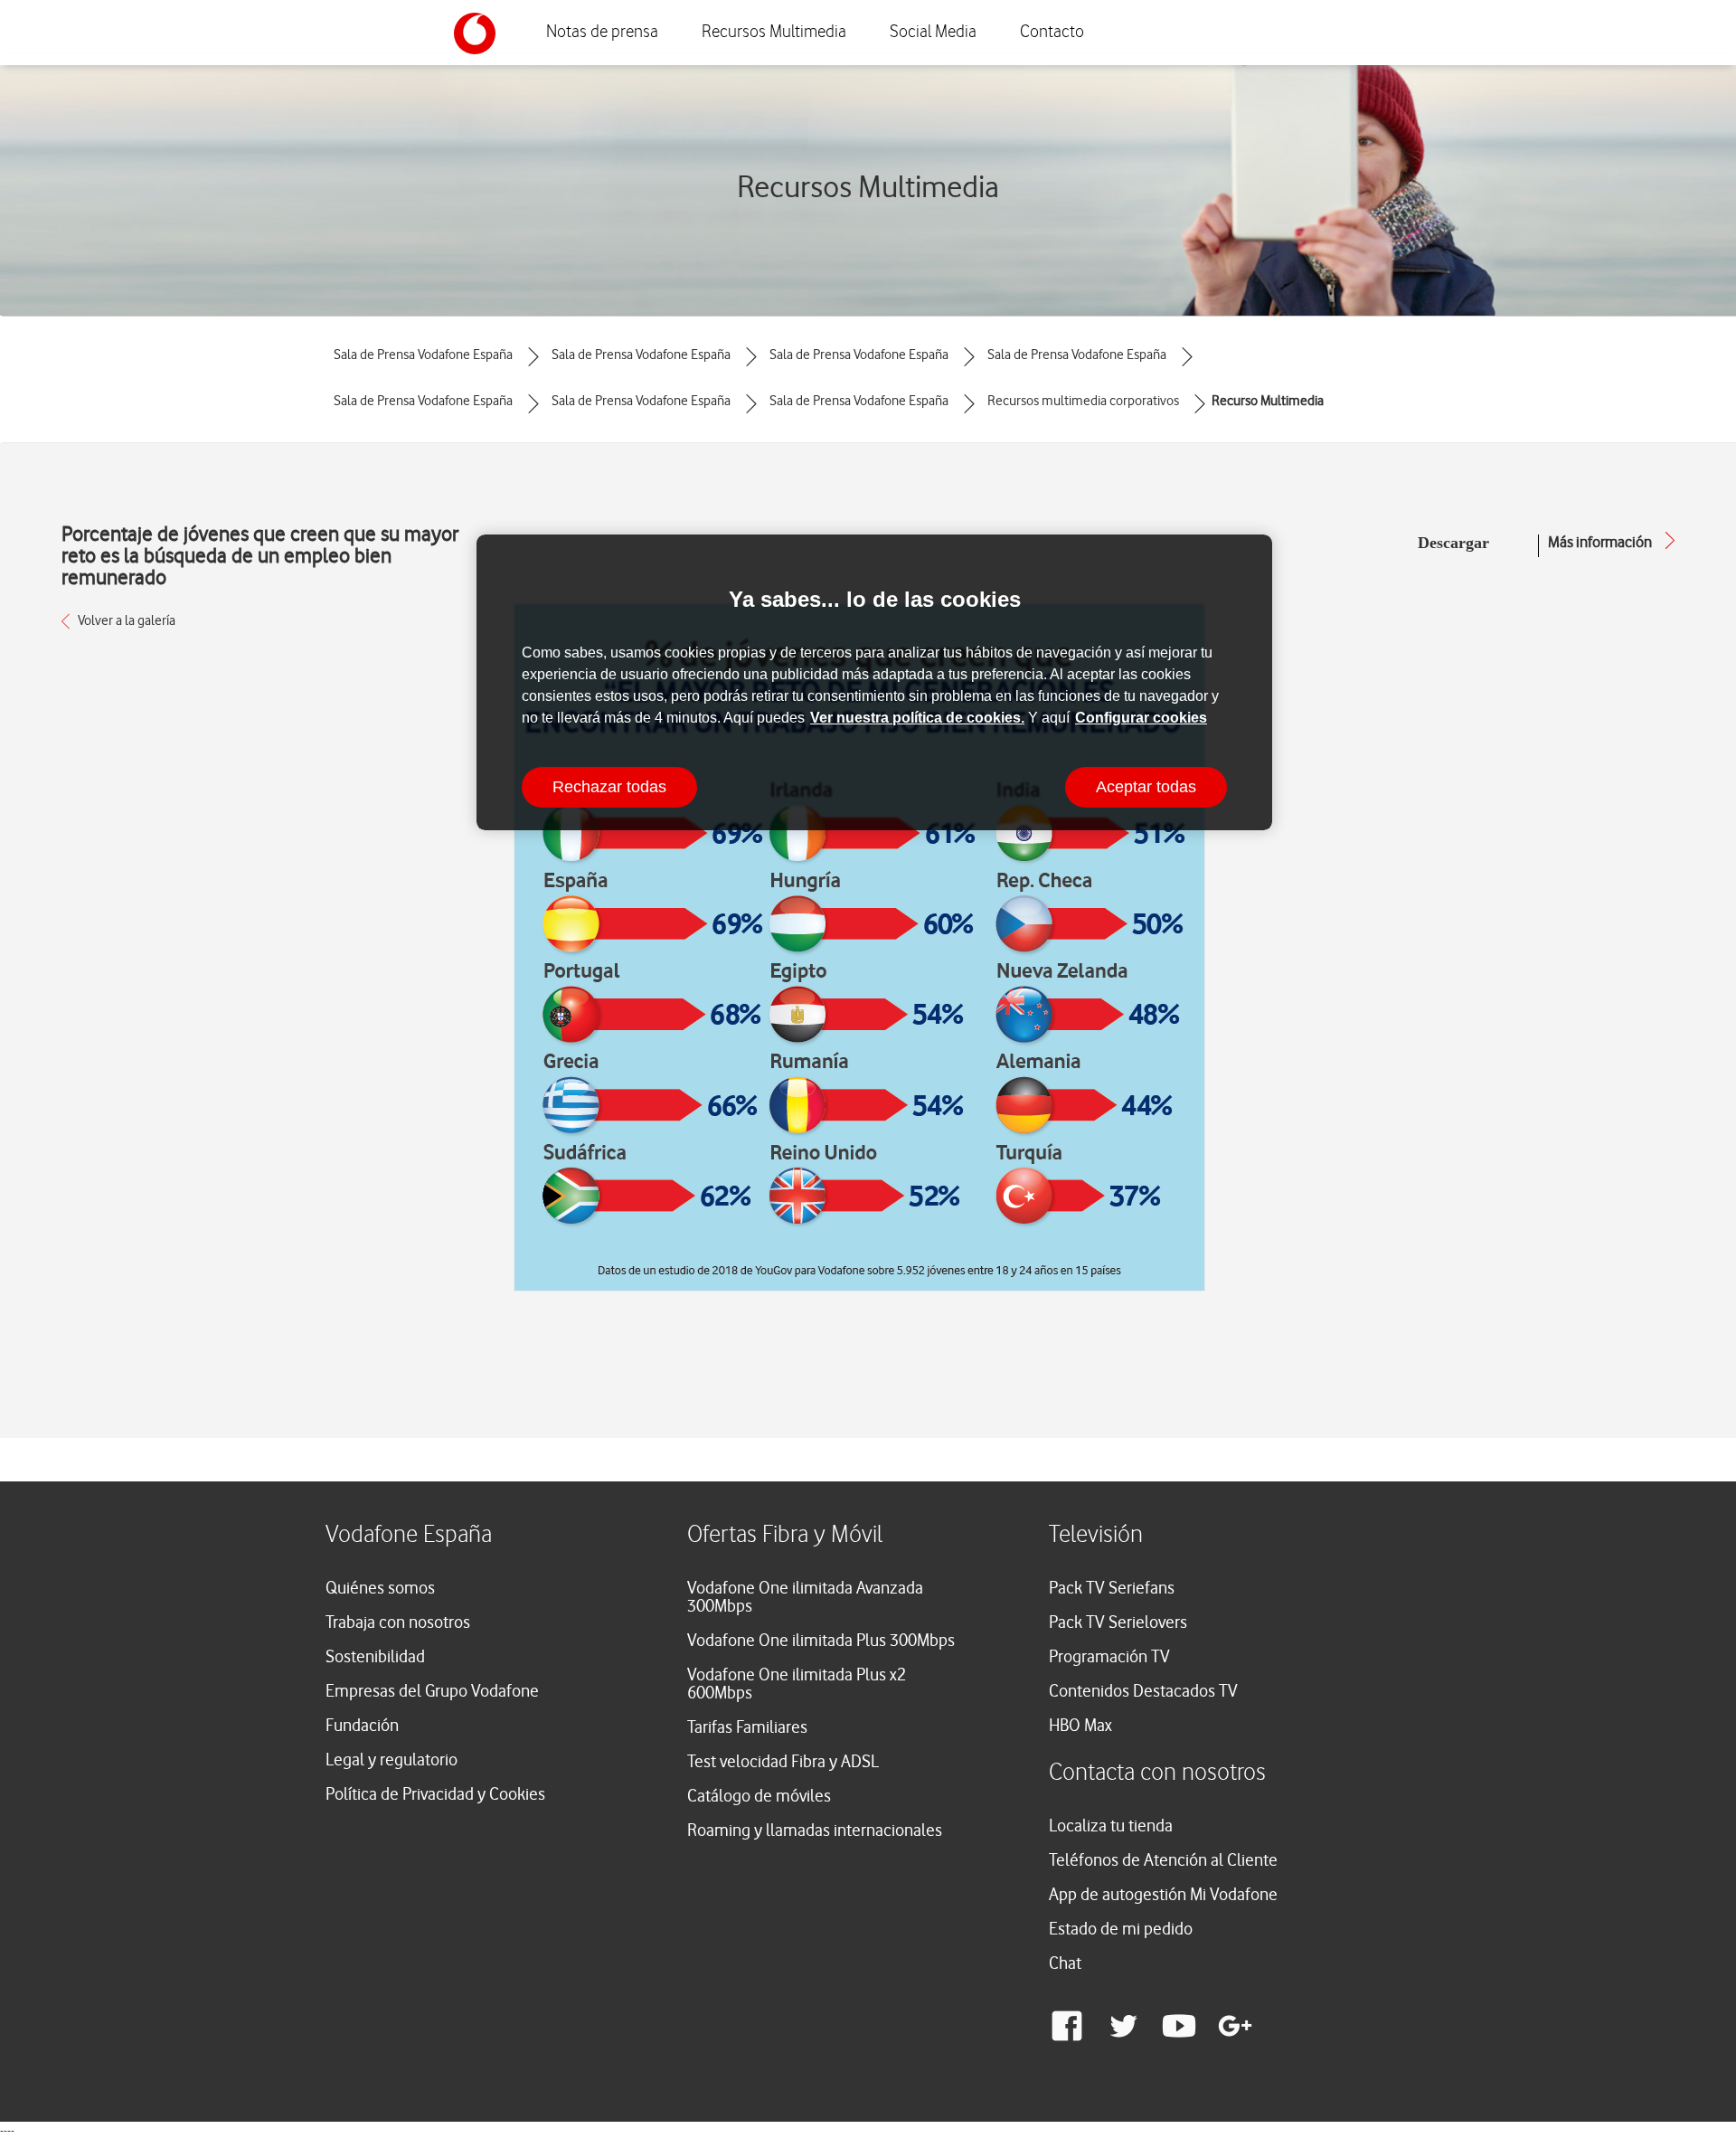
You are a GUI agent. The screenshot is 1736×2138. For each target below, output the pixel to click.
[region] (874, 682)
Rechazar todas (609, 787)
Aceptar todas (1146, 787)
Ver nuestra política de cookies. (917, 718)
